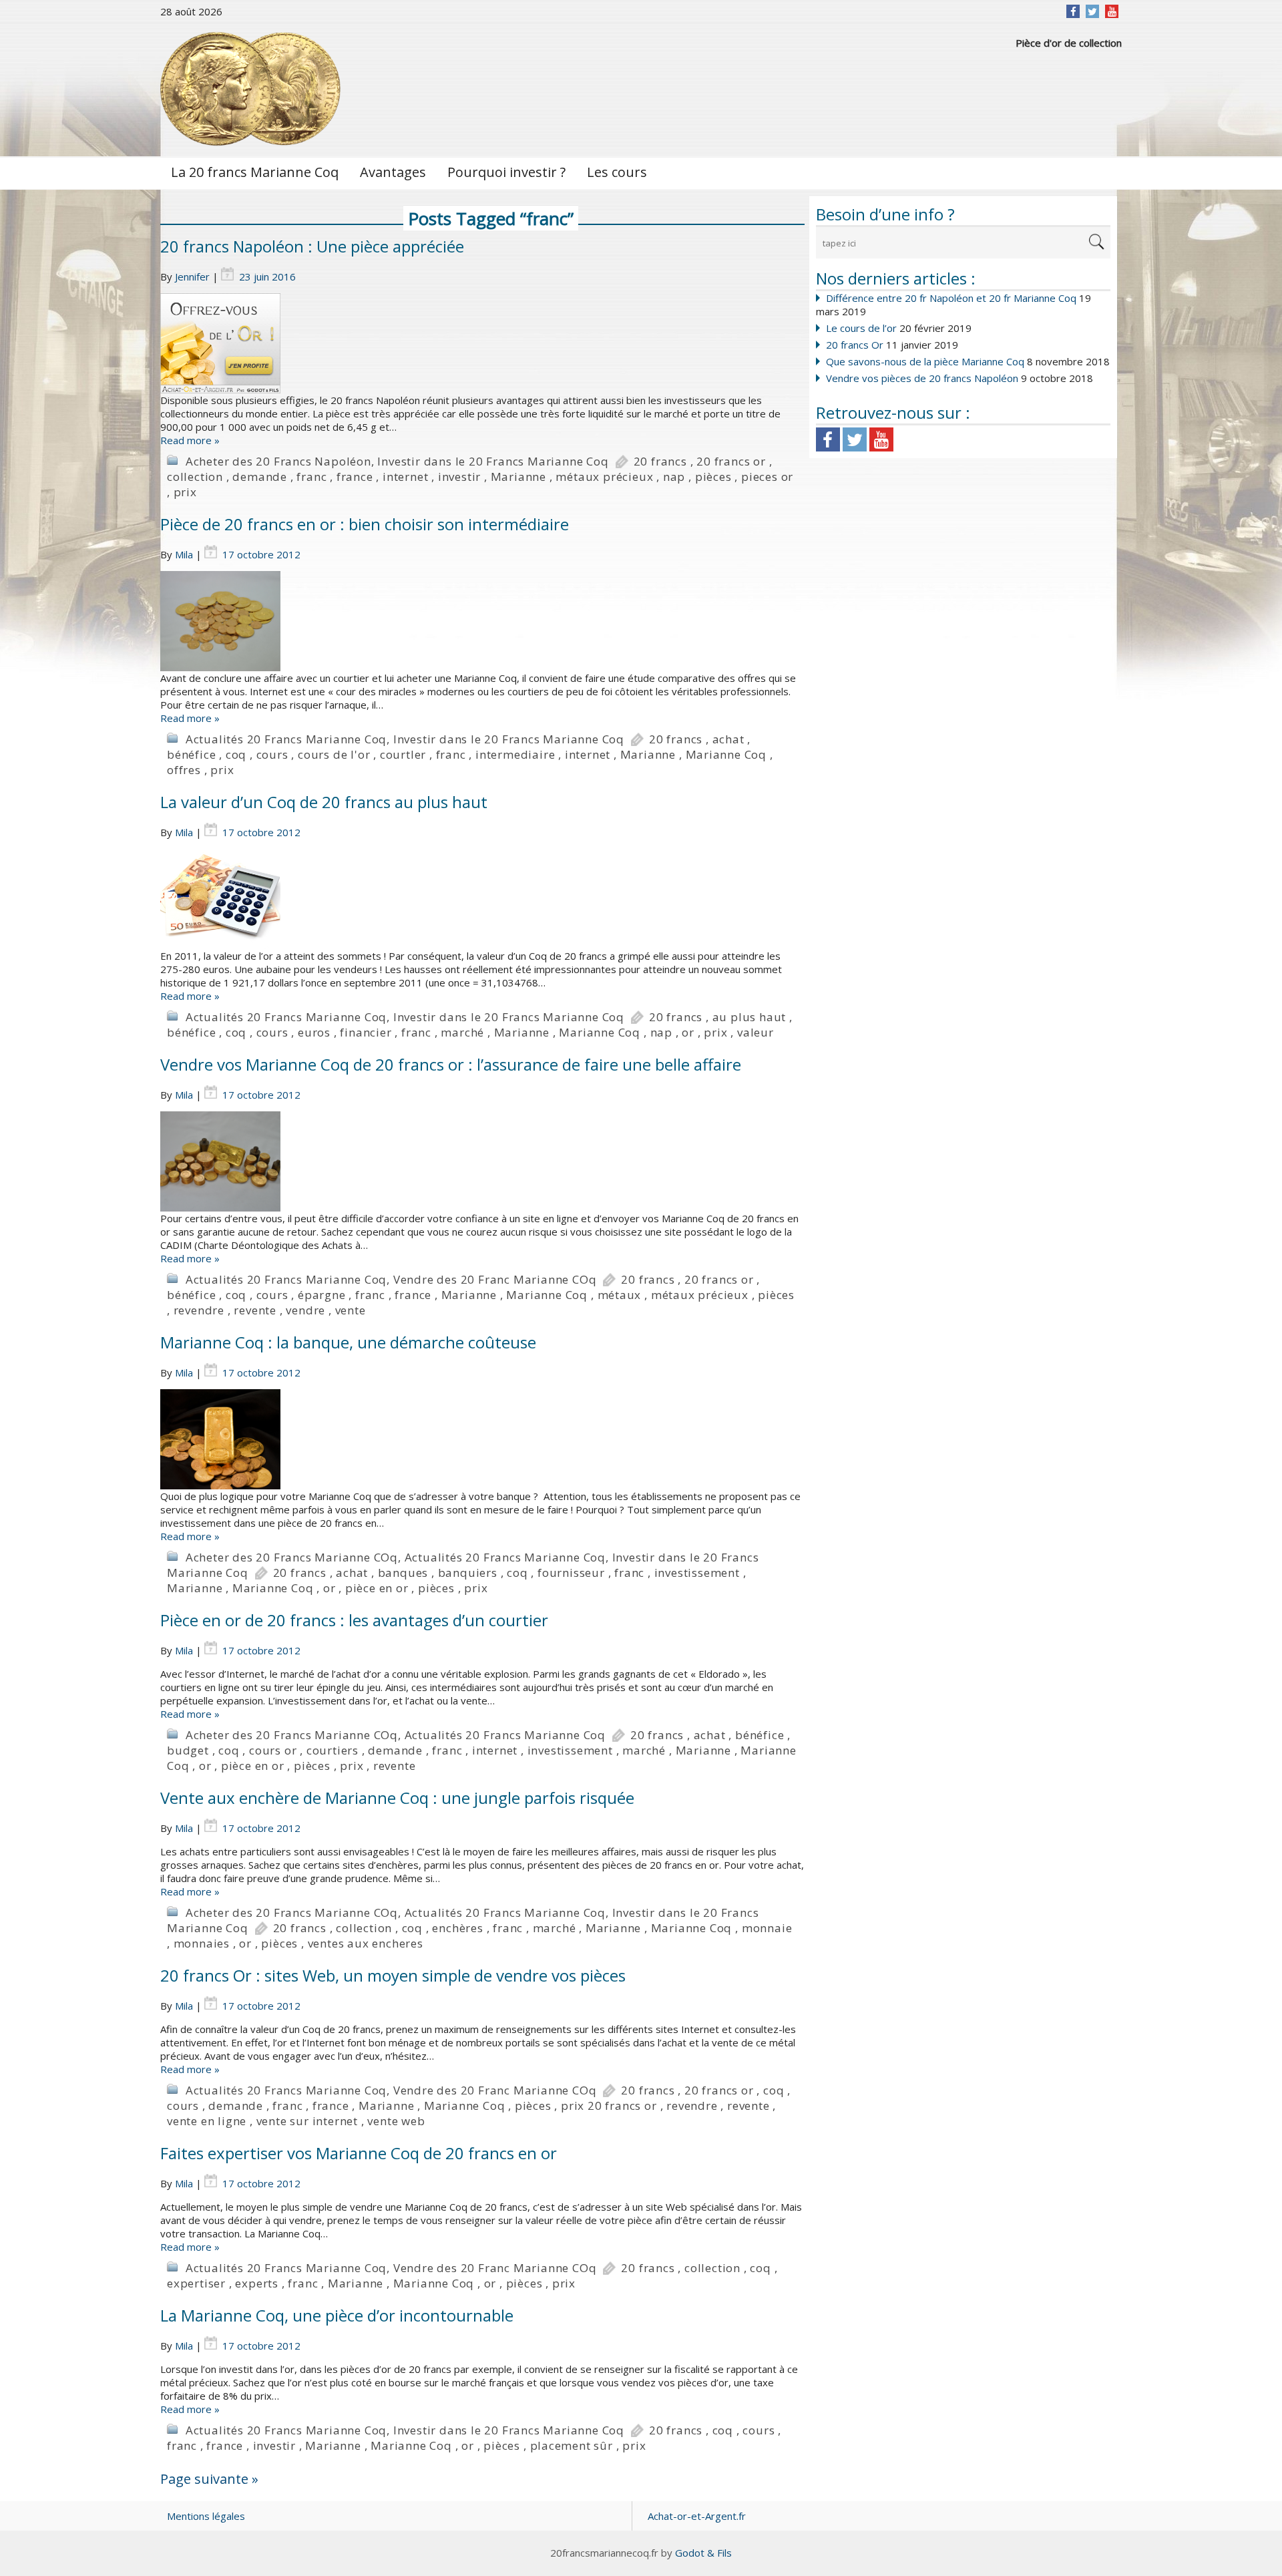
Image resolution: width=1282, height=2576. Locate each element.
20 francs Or (855, 345)
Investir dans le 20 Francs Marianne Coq (493, 461)
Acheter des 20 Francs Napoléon (278, 461)
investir (459, 477)
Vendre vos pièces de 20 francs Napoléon (922, 378)
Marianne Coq (726, 754)
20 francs (660, 461)
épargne (322, 1295)
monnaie (767, 1928)
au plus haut (750, 1017)
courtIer (403, 754)
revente (255, 1310)
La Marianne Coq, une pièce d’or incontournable (337, 2315)
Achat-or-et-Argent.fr (697, 2516)
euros (314, 1032)
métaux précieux (604, 477)
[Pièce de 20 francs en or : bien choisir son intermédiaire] (482, 621)
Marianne (518, 477)
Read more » (190, 440)
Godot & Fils (703, 2553)
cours (272, 754)
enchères (457, 1928)
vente (351, 1310)
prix (185, 492)
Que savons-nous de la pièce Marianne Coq (925, 361)
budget (188, 1750)
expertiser (196, 2283)
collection (195, 477)
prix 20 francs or (609, 2105)
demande (260, 477)
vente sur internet (307, 2121)
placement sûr (572, 2445)
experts (257, 2283)
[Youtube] (881, 439)
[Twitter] (1092, 11)
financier (366, 1032)
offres (184, 770)
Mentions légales (206, 2516)
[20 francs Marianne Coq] (250, 89)
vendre (305, 1310)
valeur (756, 1032)
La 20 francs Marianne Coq (255, 172)
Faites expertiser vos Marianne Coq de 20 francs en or (359, 2153)
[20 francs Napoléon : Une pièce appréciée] (482, 343)
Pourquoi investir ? (506, 172)
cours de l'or (334, 754)
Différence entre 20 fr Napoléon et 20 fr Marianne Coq (951, 298)
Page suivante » (209, 2479)
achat (728, 739)
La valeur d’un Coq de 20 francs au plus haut (324, 802)
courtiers (333, 1750)
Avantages (393, 172)
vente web (396, 2121)
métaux (620, 1295)
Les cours (617, 172)
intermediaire (515, 754)
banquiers (468, 1573)
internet (405, 477)
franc (311, 477)
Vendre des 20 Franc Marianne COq (495, 1279)
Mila (184, 554)
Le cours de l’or (861, 328)
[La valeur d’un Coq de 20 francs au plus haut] (482, 899)
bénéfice (191, 754)
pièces (713, 477)
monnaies (202, 1943)
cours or (273, 1750)
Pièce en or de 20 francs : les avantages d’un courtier (354, 1620)
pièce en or (377, 1588)
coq (236, 754)
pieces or (767, 477)
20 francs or (731, 461)
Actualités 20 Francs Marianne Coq (286, 739)
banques (403, 1573)
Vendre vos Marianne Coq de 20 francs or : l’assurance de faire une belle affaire (451, 1064)
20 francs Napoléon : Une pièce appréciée (312, 246)
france (355, 477)
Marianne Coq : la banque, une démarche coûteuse (348, 1342)
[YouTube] (1112, 11)
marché (462, 1032)
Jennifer (192, 277)
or (688, 1032)
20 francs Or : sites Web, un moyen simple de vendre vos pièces (393, 1975)
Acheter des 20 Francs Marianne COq (292, 1557)
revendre (199, 1310)
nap (674, 477)
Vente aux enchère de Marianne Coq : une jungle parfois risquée (397, 1798)
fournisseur (571, 1573)
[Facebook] (1073, 11)
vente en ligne (207, 2121)
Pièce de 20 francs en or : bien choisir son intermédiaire (365, 524)
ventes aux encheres (366, 1943)
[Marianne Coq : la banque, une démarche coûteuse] (482, 1439)
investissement (697, 1573)
